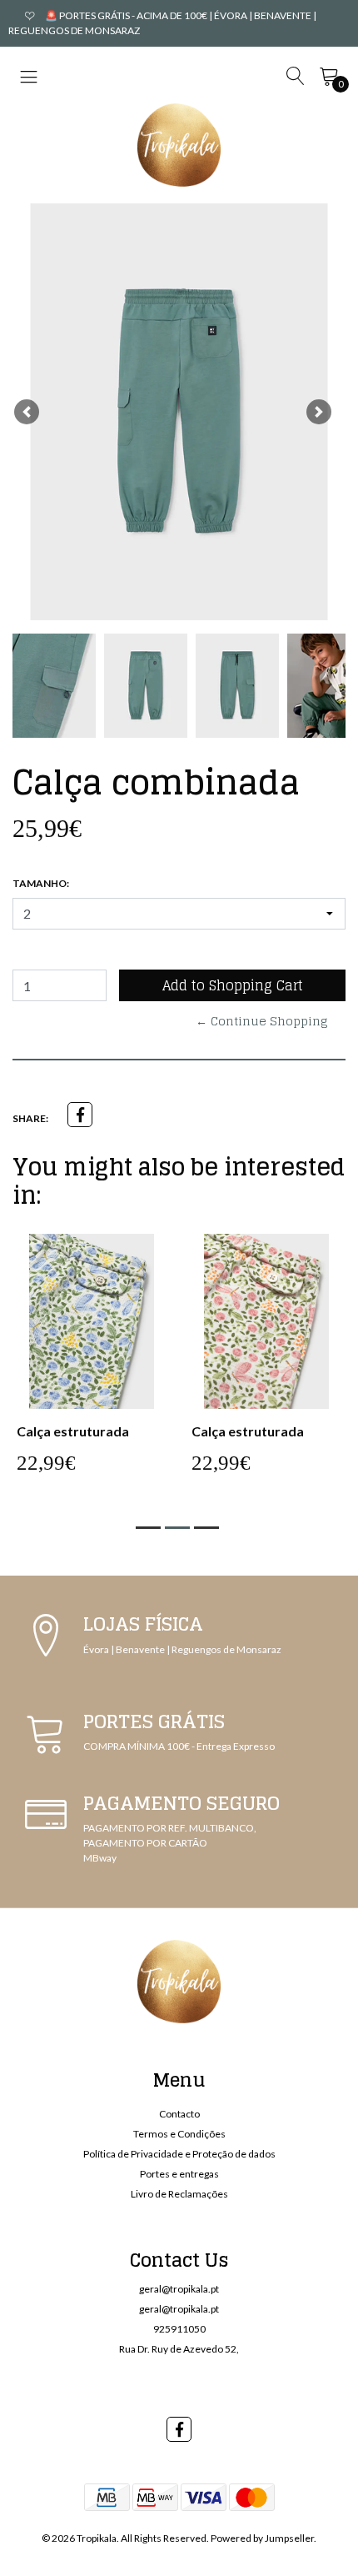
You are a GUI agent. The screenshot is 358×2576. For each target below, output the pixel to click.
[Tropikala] (179, 145)
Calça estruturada (73, 1431)
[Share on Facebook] (80, 1115)
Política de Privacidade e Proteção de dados (179, 2154)
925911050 (179, 2329)
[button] (27, 412)
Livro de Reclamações (179, 2194)
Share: (30, 1118)
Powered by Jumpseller (262, 2538)
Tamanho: (41, 883)
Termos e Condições (179, 2134)
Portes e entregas (179, 2174)
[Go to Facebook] (179, 2429)
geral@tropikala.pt (179, 2289)
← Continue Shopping (262, 1021)
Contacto (179, 2114)
